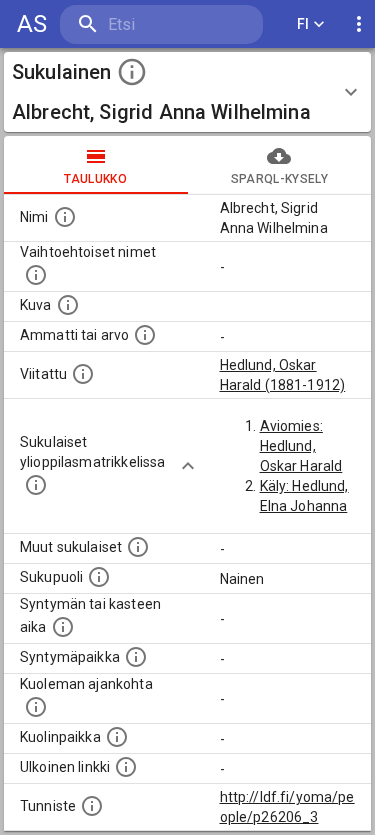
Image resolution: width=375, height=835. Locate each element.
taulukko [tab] (95, 179)
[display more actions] (359, 24)
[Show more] (188, 466)
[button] (187, 92)
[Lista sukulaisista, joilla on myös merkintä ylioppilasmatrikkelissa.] (36, 485)
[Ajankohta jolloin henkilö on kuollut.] (36, 707)
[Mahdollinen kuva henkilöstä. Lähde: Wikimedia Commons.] (68, 305)
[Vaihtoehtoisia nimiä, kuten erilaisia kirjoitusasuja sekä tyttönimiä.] (36, 275)
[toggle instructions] (132, 72)
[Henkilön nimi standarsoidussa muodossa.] (65, 217)
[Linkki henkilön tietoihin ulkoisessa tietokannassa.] (126, 767)
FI (303, 24)
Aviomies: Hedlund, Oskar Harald (301, 446)
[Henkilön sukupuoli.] (99, 577)
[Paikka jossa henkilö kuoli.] (117, 737)
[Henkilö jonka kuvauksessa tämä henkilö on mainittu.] (83, 374)
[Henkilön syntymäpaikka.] (136, 657)
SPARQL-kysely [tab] (279, 179)
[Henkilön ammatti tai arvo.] (145, 335)
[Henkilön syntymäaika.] (63, 627)
